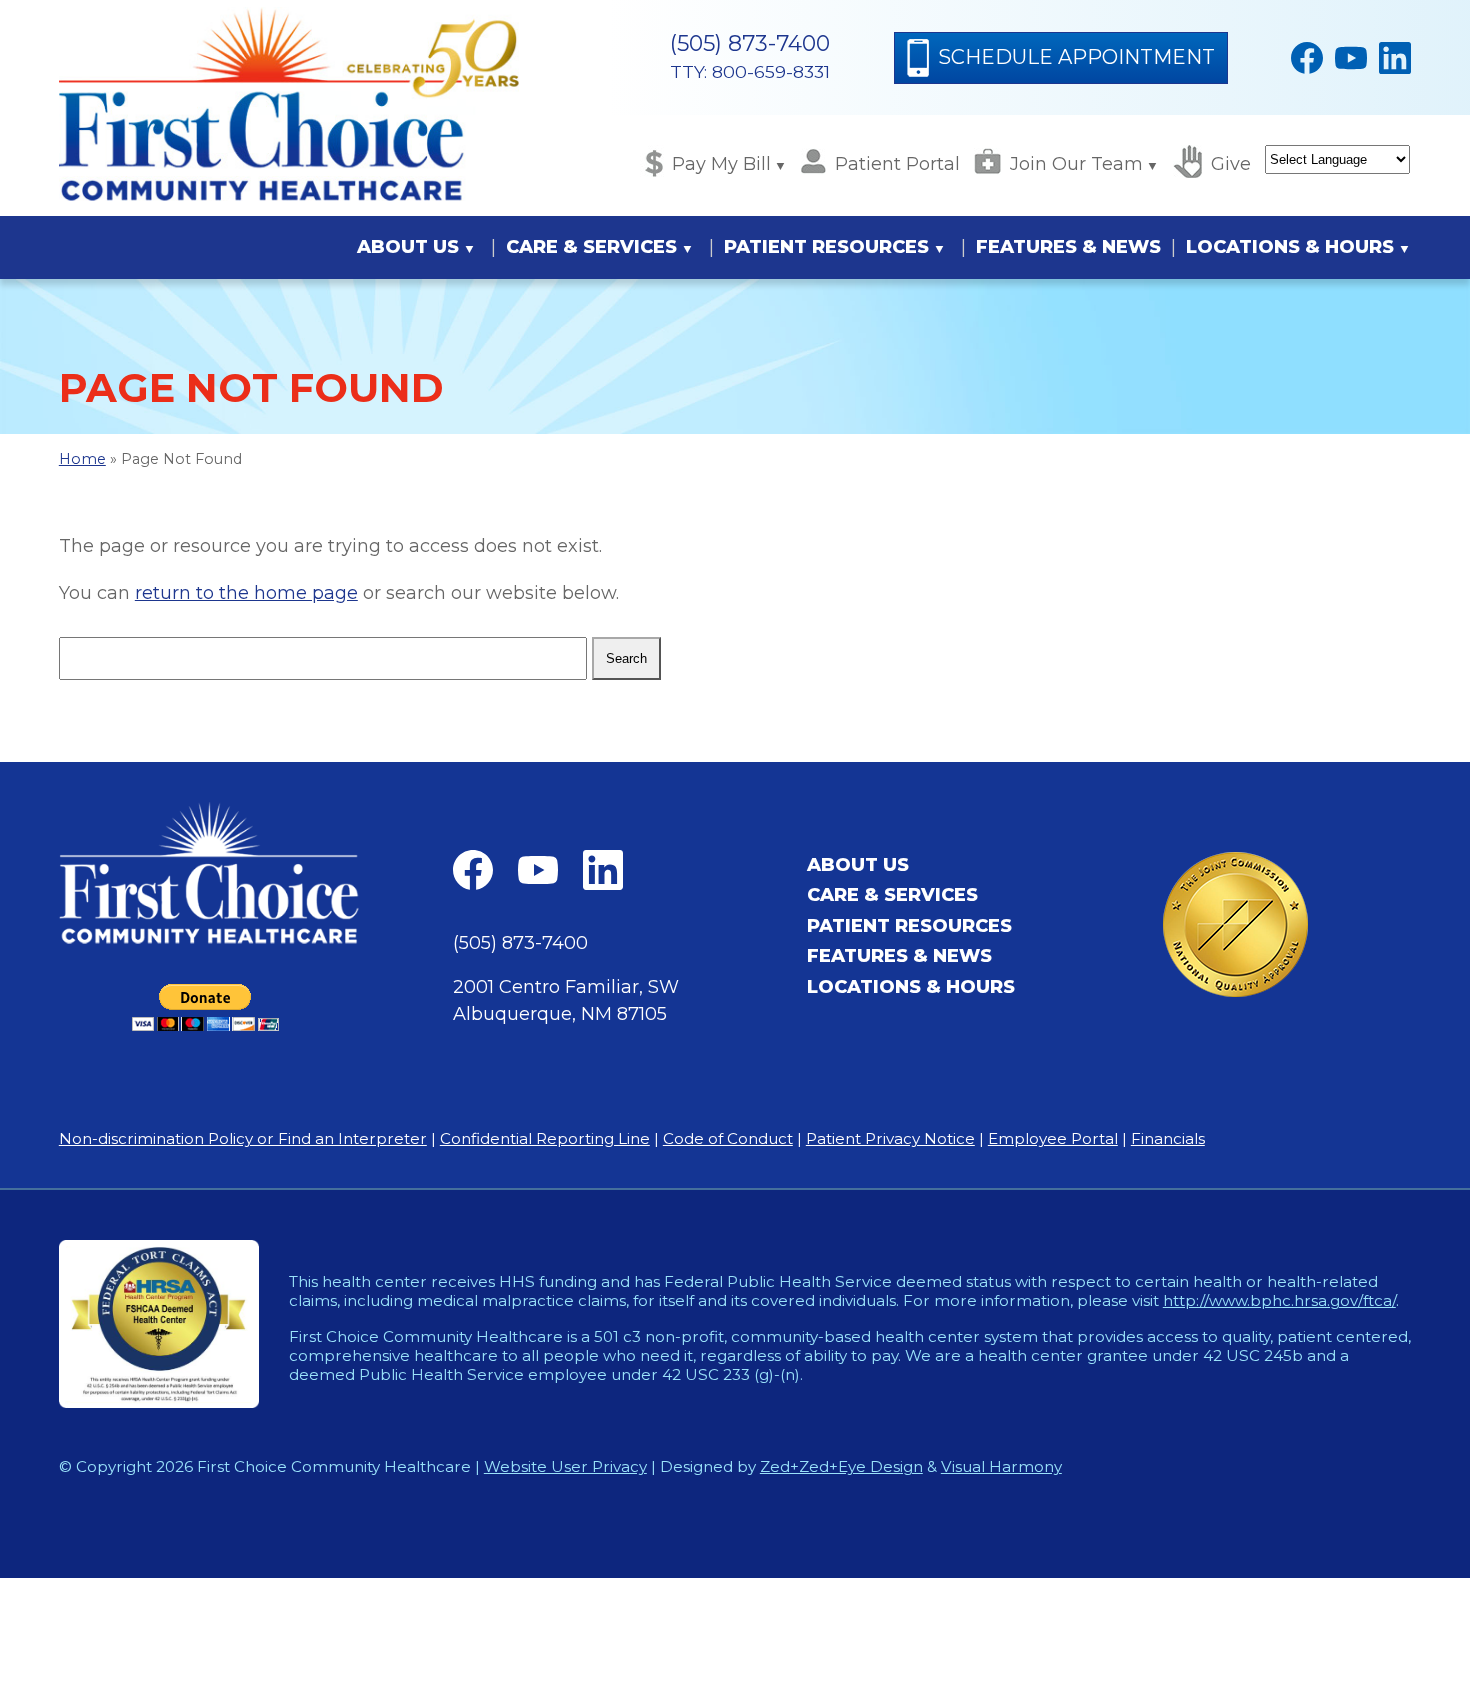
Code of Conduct (728, 1138)
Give (1231, 164)
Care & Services (591, 247)
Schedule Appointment (1076, 57)
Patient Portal (897, 164)
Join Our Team (1076, 164)
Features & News (1068, 247)
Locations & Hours (1290, 247)
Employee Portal (1053, 1138)
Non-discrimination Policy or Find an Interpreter (243, 1138)
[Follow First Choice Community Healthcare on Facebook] (1307, 58)
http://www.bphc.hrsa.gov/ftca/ (1279, 1300)
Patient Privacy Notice (890, 1138)
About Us (408, 247)
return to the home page (246, 593)
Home (82, 459)
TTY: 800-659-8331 (750, 71)
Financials (1168, 1138)
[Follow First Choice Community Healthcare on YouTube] (1351, 58)
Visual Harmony (1001, 1466)
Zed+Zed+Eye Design (841, 1466)
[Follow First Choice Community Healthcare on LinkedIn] (1395, 58)
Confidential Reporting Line (545, 1138)
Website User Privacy (565, 1466)
